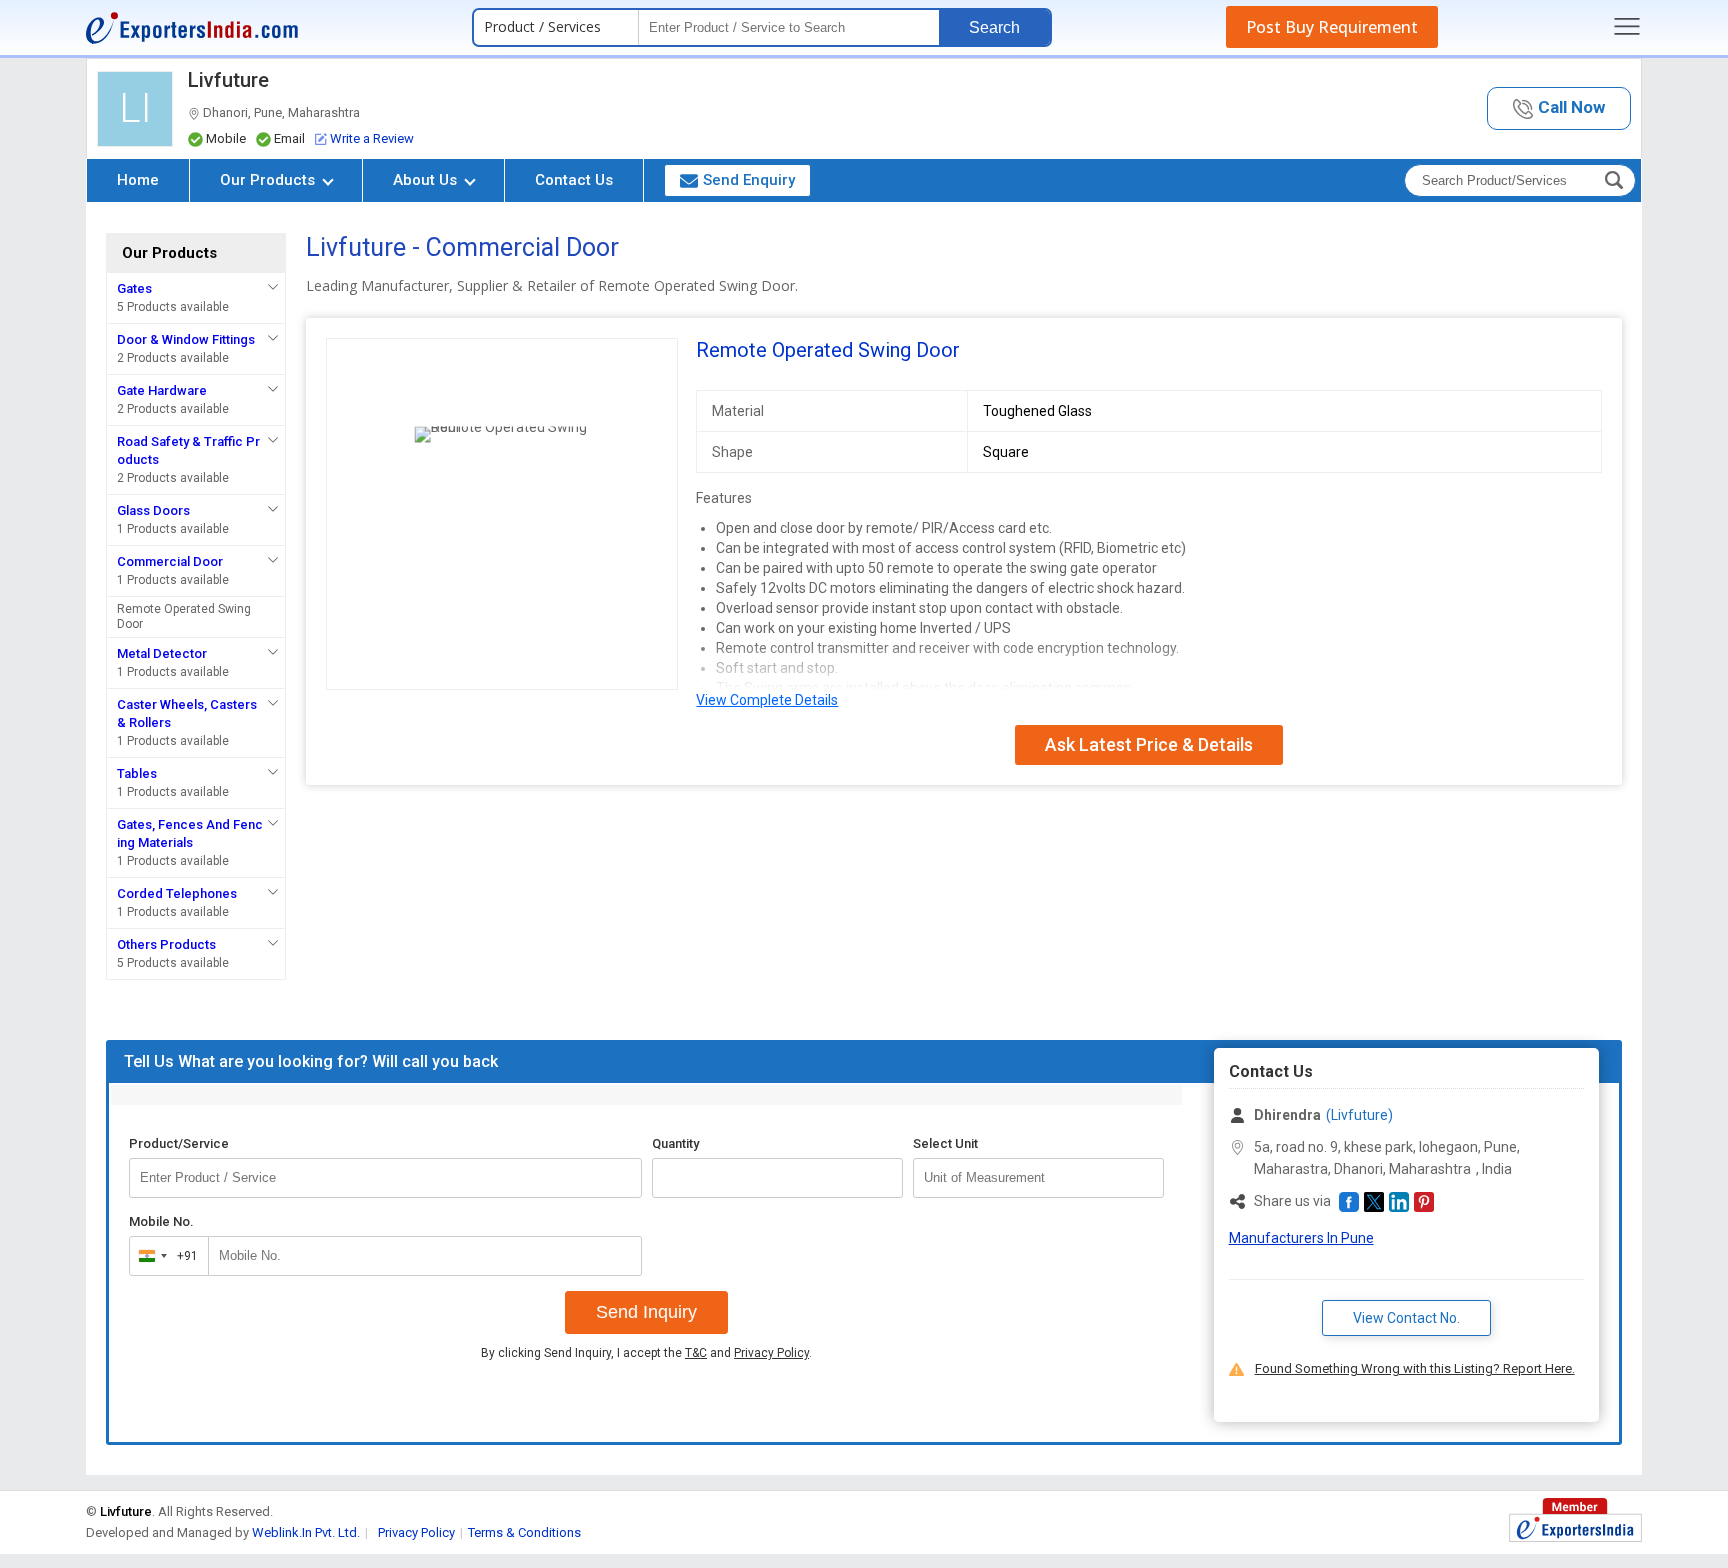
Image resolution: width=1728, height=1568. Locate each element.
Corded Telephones (177, 893)
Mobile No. (161, 1221)
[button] (1559, 108)
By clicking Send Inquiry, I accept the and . (646, 1353)
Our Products (269, 180)
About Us (427, 180)
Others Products (166, 944)
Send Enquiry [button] (749, 180)
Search (994, 27)
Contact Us (574, 180)
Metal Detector (162, 653)
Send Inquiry (646, 1312)
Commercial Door (170, 561)
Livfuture (228, 80)
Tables (137, 773)
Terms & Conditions (524, 1532)
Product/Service (179, 1143)
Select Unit (945, 1143)
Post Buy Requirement (1332, 27)
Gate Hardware (162, 390)
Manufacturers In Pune (1301, 1238)
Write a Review (372, 138)
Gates (134, 288)
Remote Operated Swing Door (184, 616)
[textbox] (1038, 1178)
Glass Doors (153, 510)
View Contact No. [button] (1406, 1318)
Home (138, 180)
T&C (696, 1353)
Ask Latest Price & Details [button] (1149, 744)
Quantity (675, 1143)
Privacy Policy (771, 1353)
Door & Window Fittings (186, 339)
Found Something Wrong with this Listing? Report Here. (1415, 1368)
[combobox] (164, 1256)
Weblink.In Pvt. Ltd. (306, 1532)
